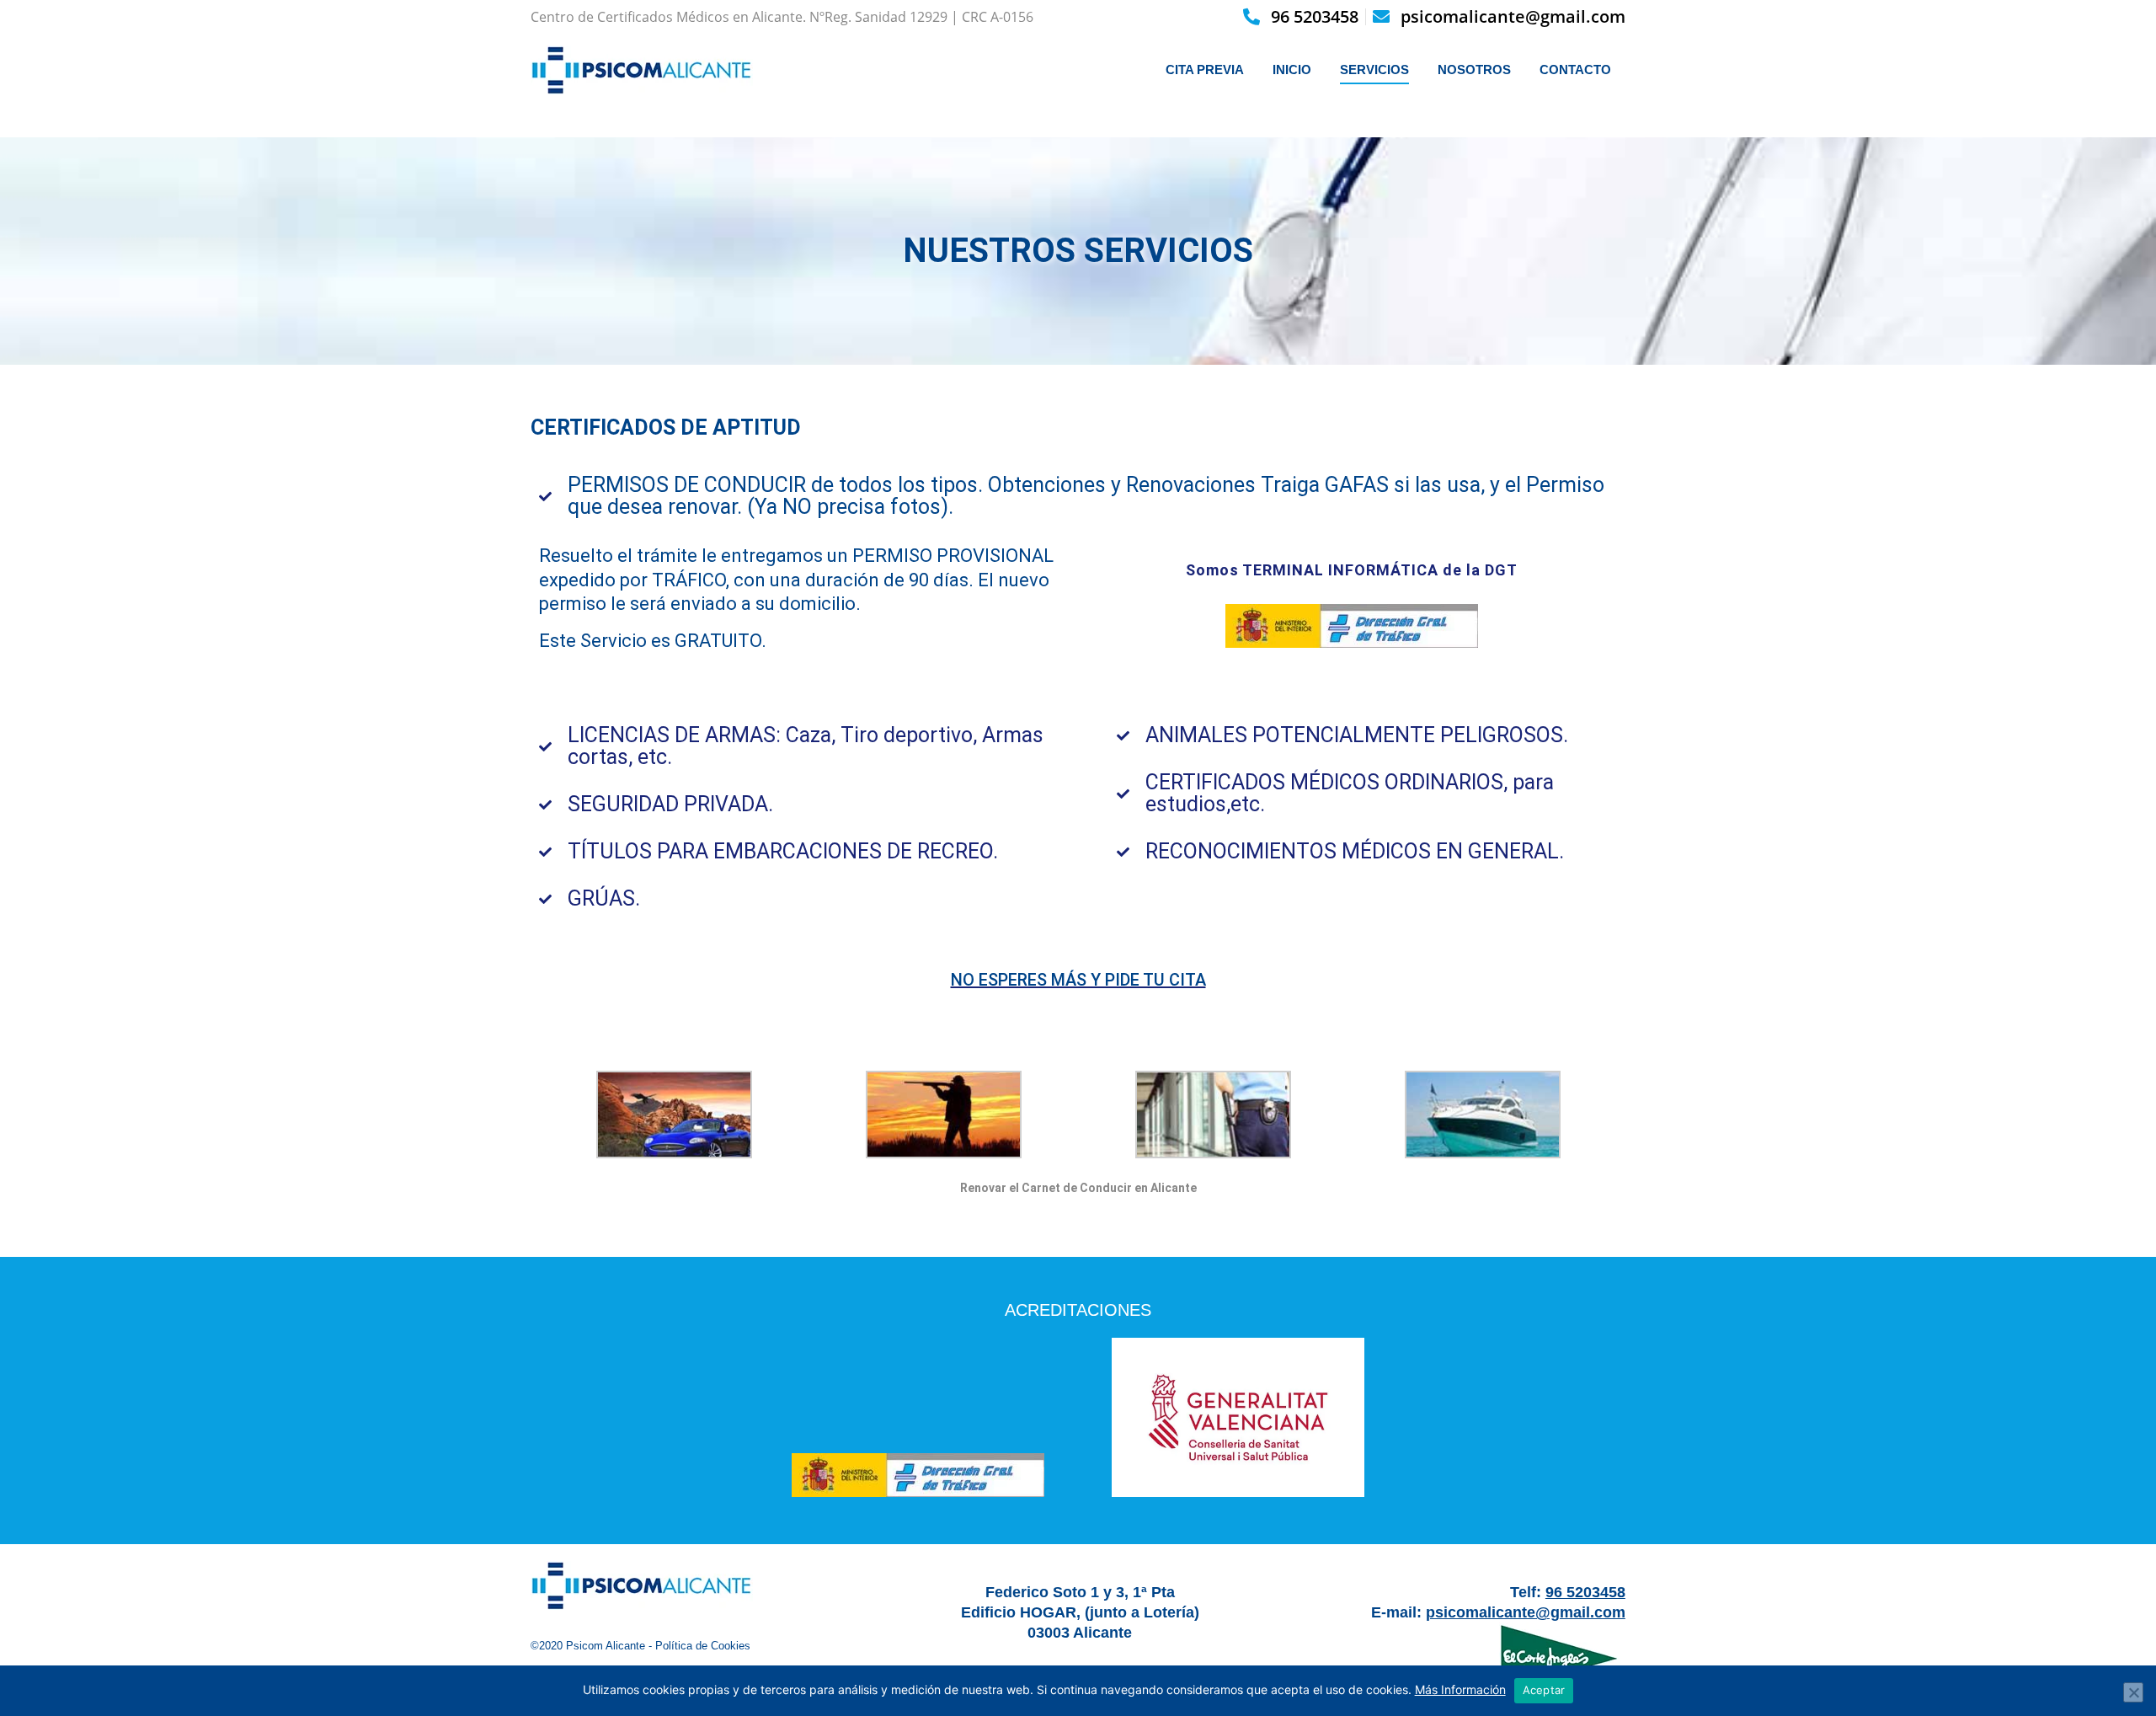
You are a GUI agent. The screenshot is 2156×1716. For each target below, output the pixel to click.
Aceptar (1544, 1690)
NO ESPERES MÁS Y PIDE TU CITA (1078, 980)
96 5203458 (1315, 16)
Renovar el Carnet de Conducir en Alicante (1078, 1188)
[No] (2133, 1692)
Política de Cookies (703, 1646)
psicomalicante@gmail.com (1513, 16)
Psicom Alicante (606, 1646)
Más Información (1460, 1689)
